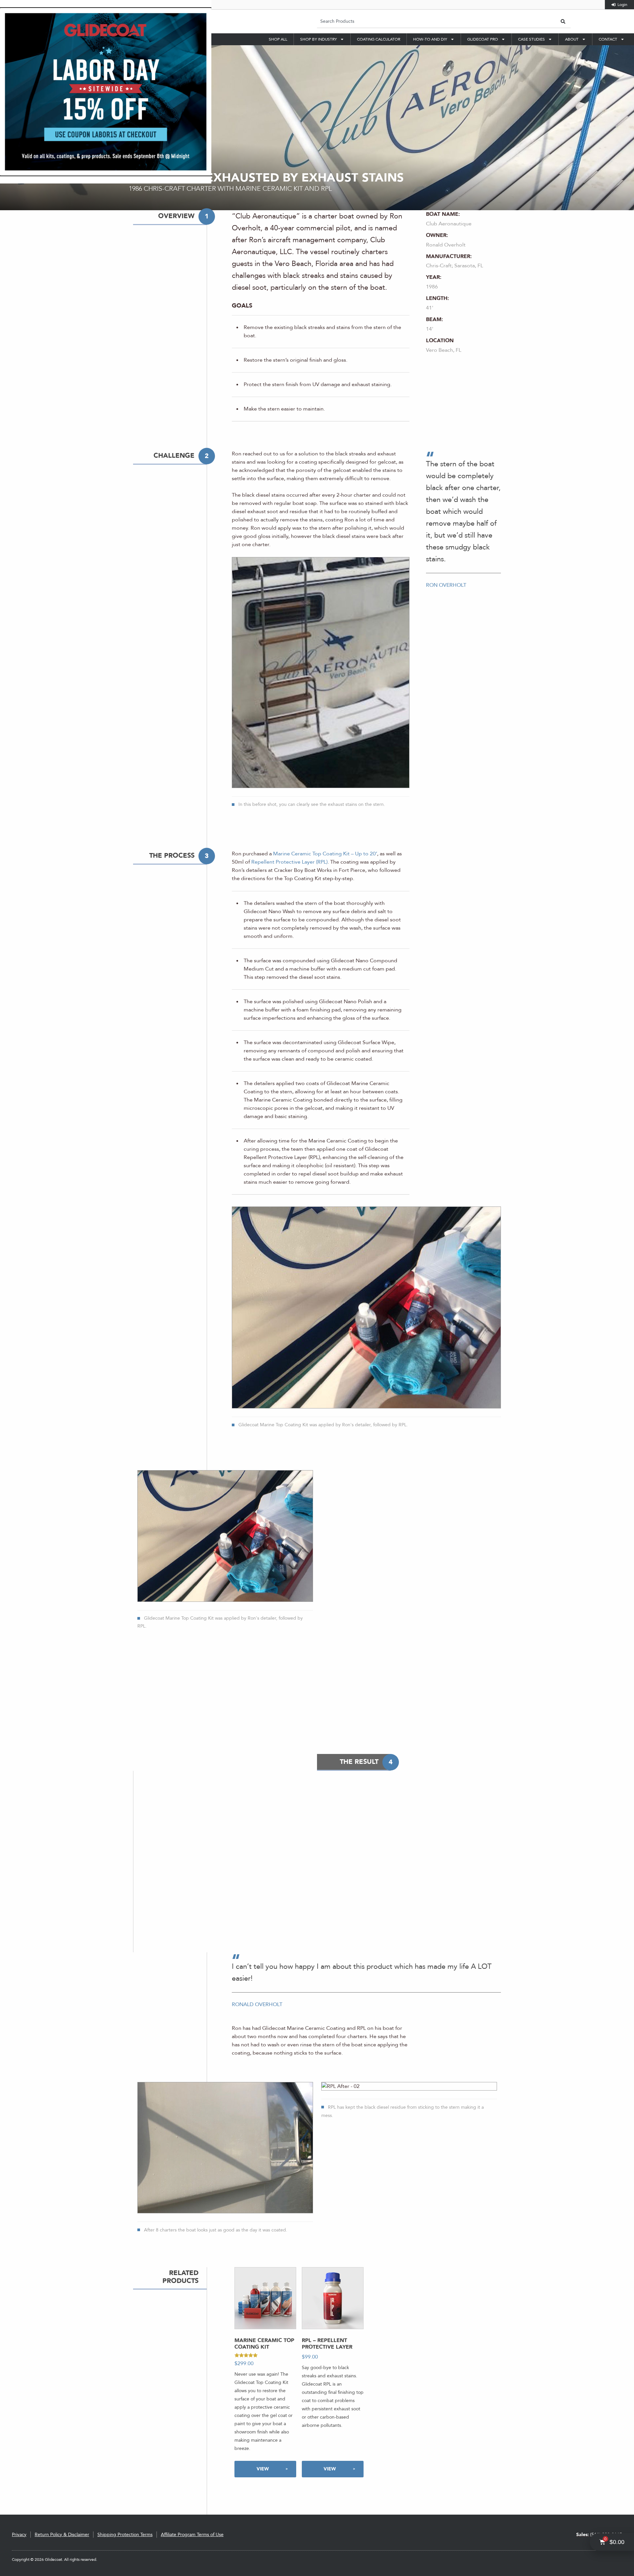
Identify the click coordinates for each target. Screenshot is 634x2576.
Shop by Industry (318, 39)
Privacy (19, 2535)
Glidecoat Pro (483, 39)
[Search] (563, 21)
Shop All (278, 39)
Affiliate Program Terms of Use (192, 2535)
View (263, 2469)
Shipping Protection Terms (125, 2535)
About (572, 39)
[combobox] (436, 21)
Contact (608, 39)
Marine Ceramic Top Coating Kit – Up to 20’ (325, 854)
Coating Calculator (379, 39)
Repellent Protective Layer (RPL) (289, 862)
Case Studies (531, 39)
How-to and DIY (430, 39)
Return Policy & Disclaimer (62, 2535)
